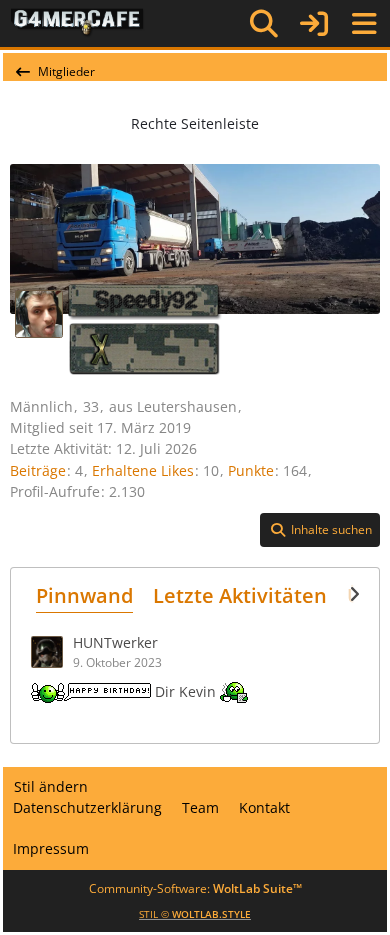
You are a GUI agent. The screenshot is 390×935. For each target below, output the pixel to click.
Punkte (251, 470)
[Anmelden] (314, 23)
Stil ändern (51, 786)
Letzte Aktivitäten (240, 595)
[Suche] (264, 24)
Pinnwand (84, 595)
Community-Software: (195, 888)
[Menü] (364, 24)
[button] (320, 530)
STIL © (195, 914)
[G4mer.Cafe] (77, 23)
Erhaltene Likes (143, 470)
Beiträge (38, 470)
